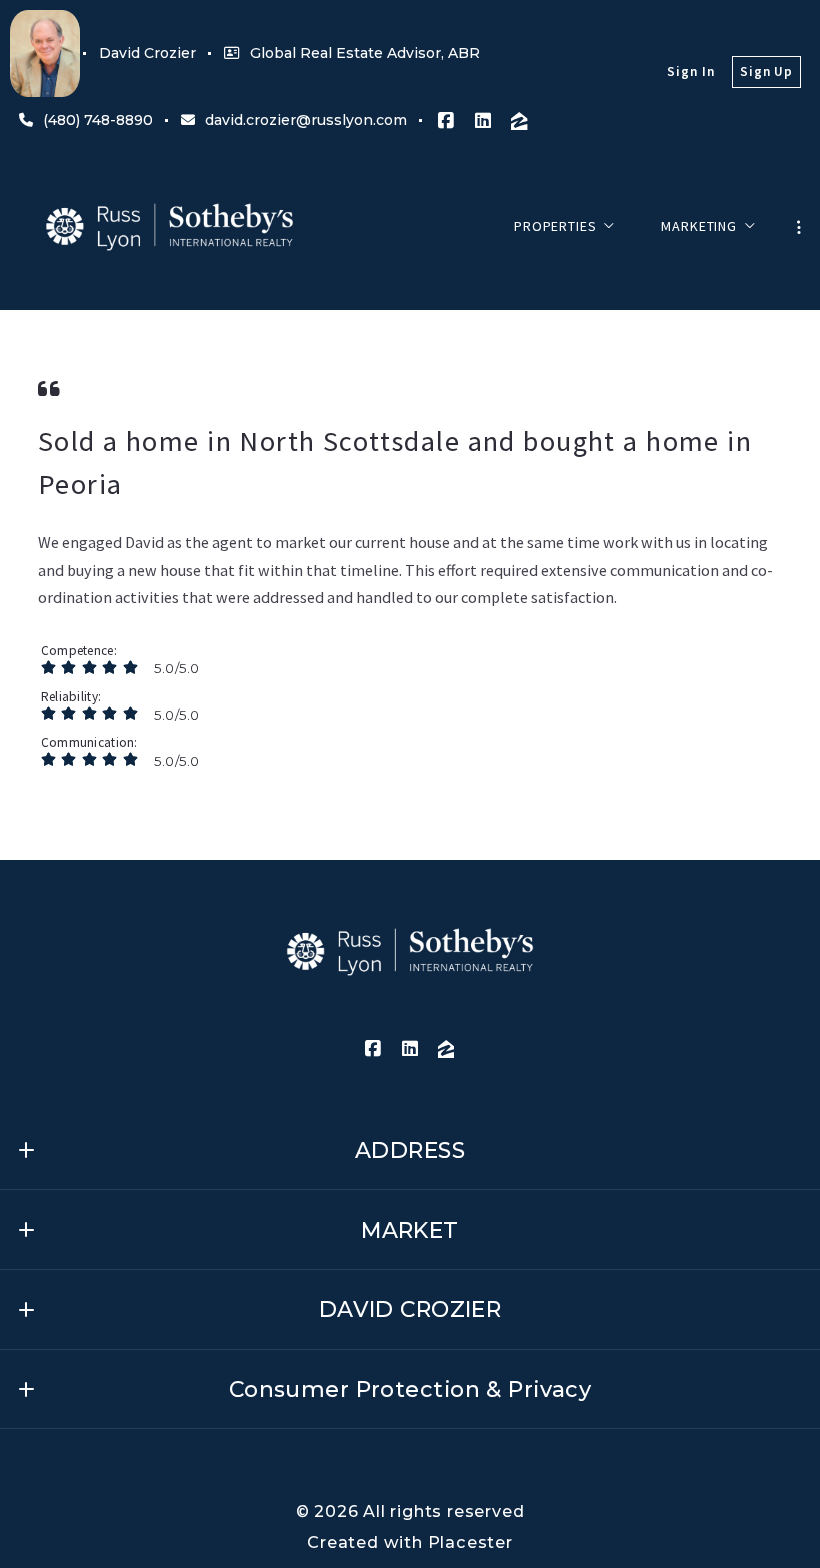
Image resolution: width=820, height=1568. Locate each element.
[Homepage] (169, 227)
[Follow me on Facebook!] (446, 121)
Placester (470, 1542)
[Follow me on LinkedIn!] (483, 121)
